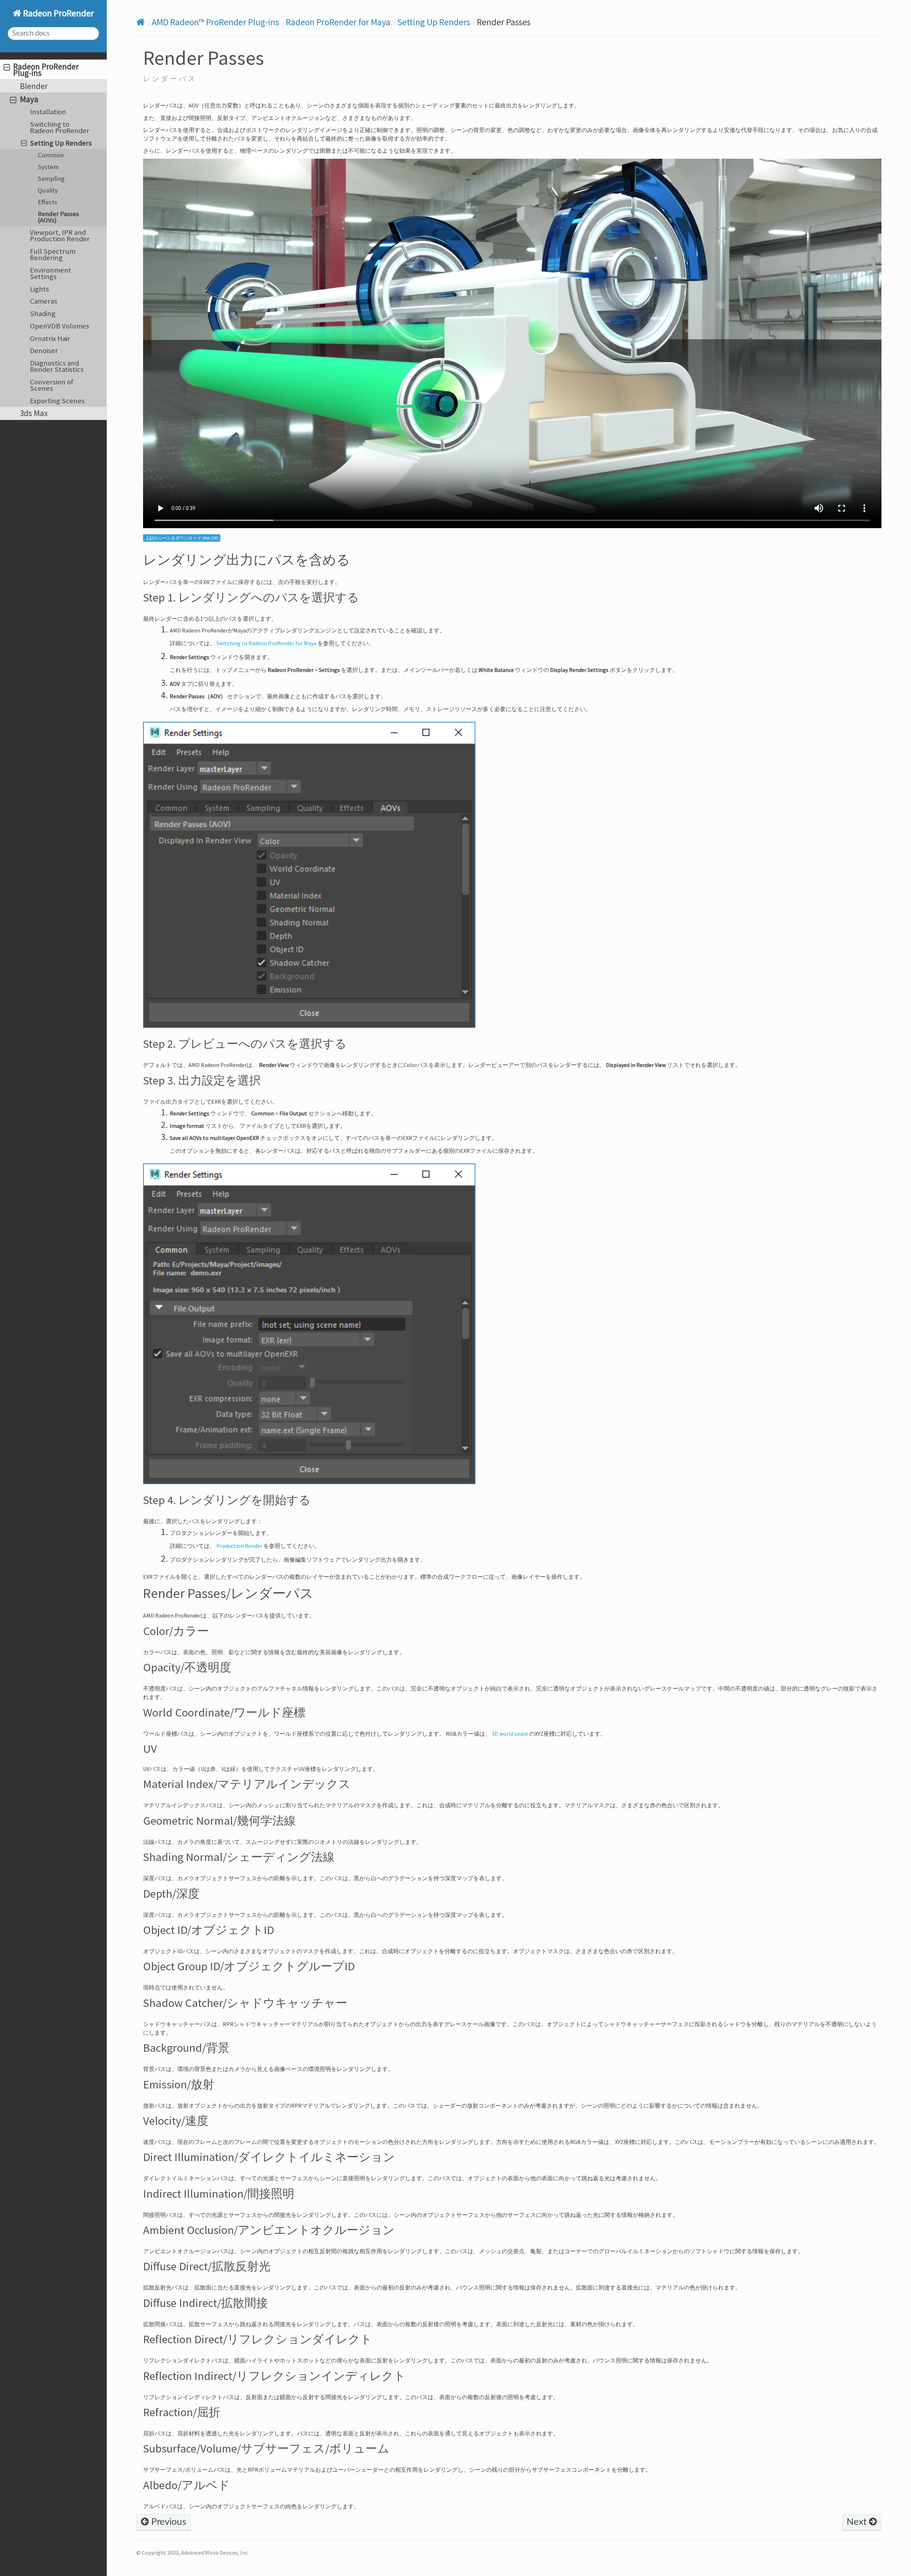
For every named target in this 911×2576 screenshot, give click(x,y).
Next (858, 2522)
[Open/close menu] (7, 67)
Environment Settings (51, 273)
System (48, 167)
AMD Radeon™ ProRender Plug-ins (215, 22)
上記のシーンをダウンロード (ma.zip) (182, 538)
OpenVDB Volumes (60, 326)
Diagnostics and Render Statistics (57, 366)
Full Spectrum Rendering (53, 254)
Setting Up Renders (61, 143)
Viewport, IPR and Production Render (60, 236)
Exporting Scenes (57, 401)
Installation (48, 112)
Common (51, 155)
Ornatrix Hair (50, 338)
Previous (167, 2522)
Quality (48, 190)
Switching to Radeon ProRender (60, 127)
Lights (40, 289)
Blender (34, 86)
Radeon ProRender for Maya (338, 22)
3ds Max (34, 413)
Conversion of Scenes (52, 385)
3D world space (510, 1734)
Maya (29, 99)
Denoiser (44, 351)
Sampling (51, 178)
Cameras (44, 301)
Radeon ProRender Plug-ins (46, 70)
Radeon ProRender (58, 13)
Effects (48, 202)
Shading (43, 314)
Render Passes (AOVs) (58, 217)
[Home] (141, 22)
